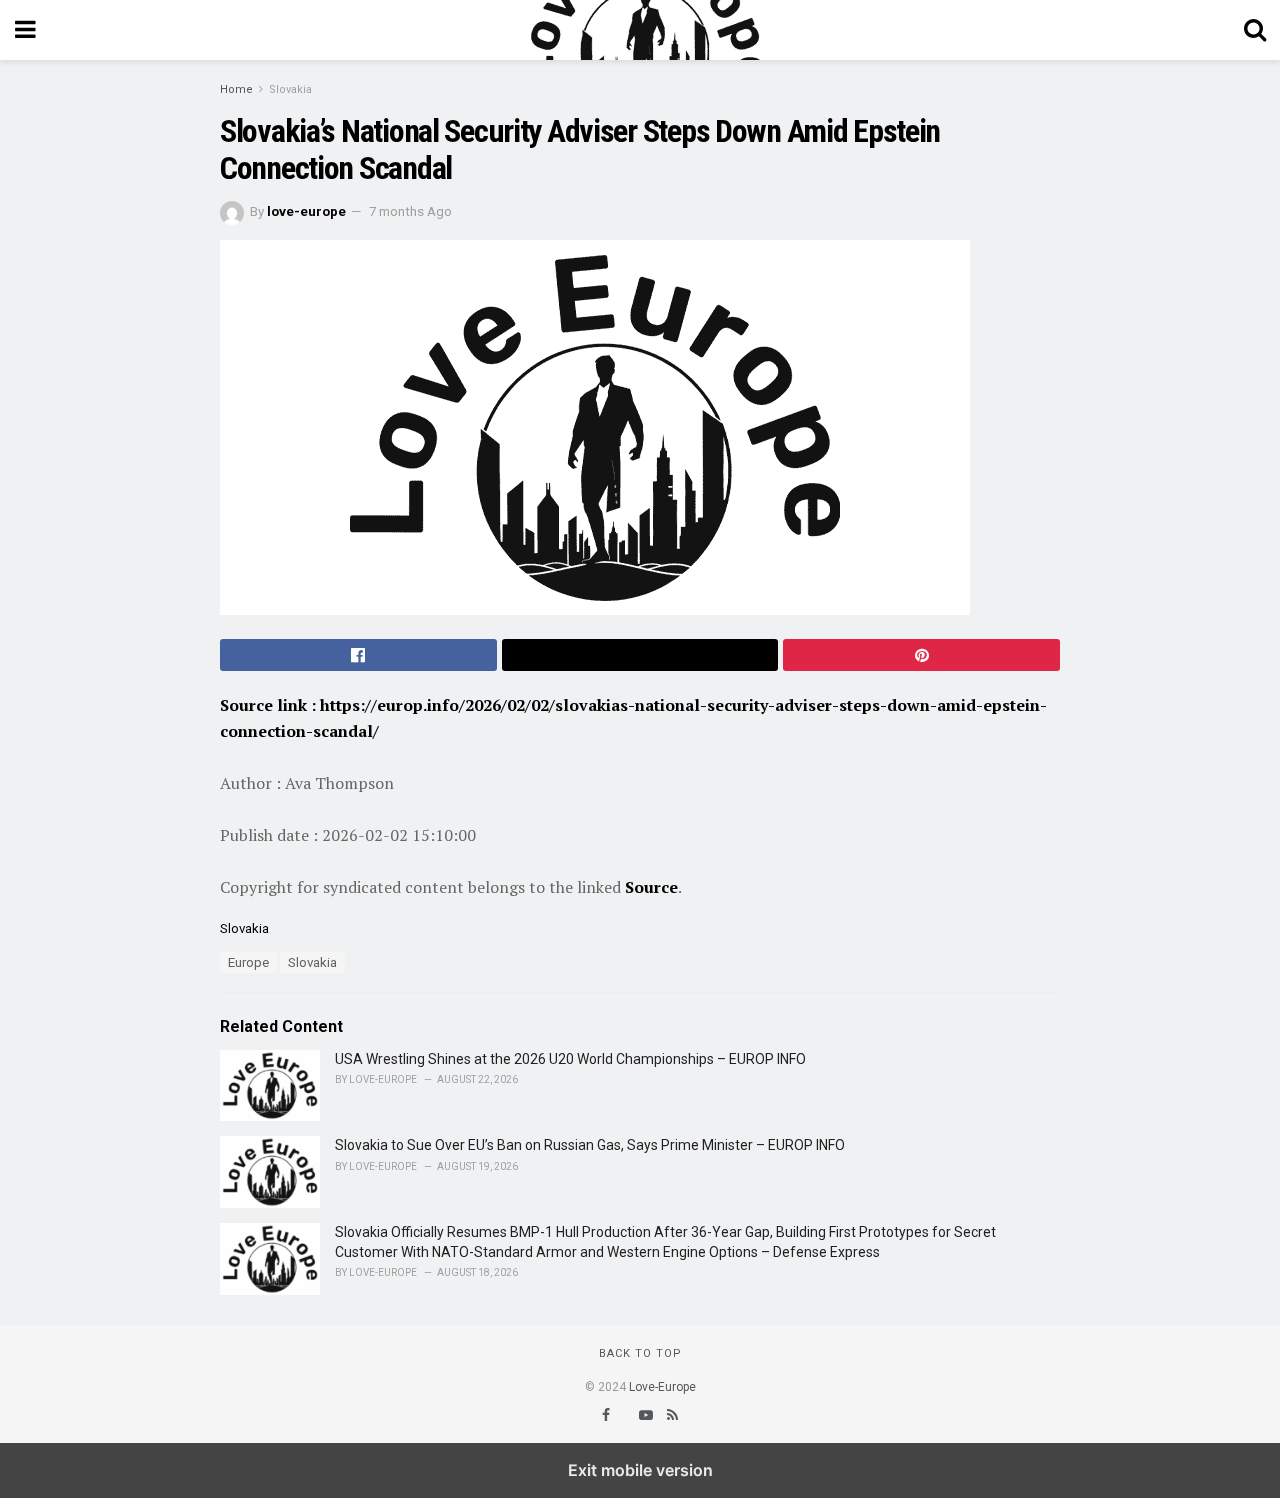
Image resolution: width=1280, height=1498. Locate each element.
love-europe (306, 211)
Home (236, 89)
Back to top (640, 1353)
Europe (248, 962)
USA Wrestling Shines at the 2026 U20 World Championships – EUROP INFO (570, 1059)
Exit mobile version (640, 1470)
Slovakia (290, 89)
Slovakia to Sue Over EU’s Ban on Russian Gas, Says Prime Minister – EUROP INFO (590, 1145)
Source (651, 887)
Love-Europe (662, 1387)
